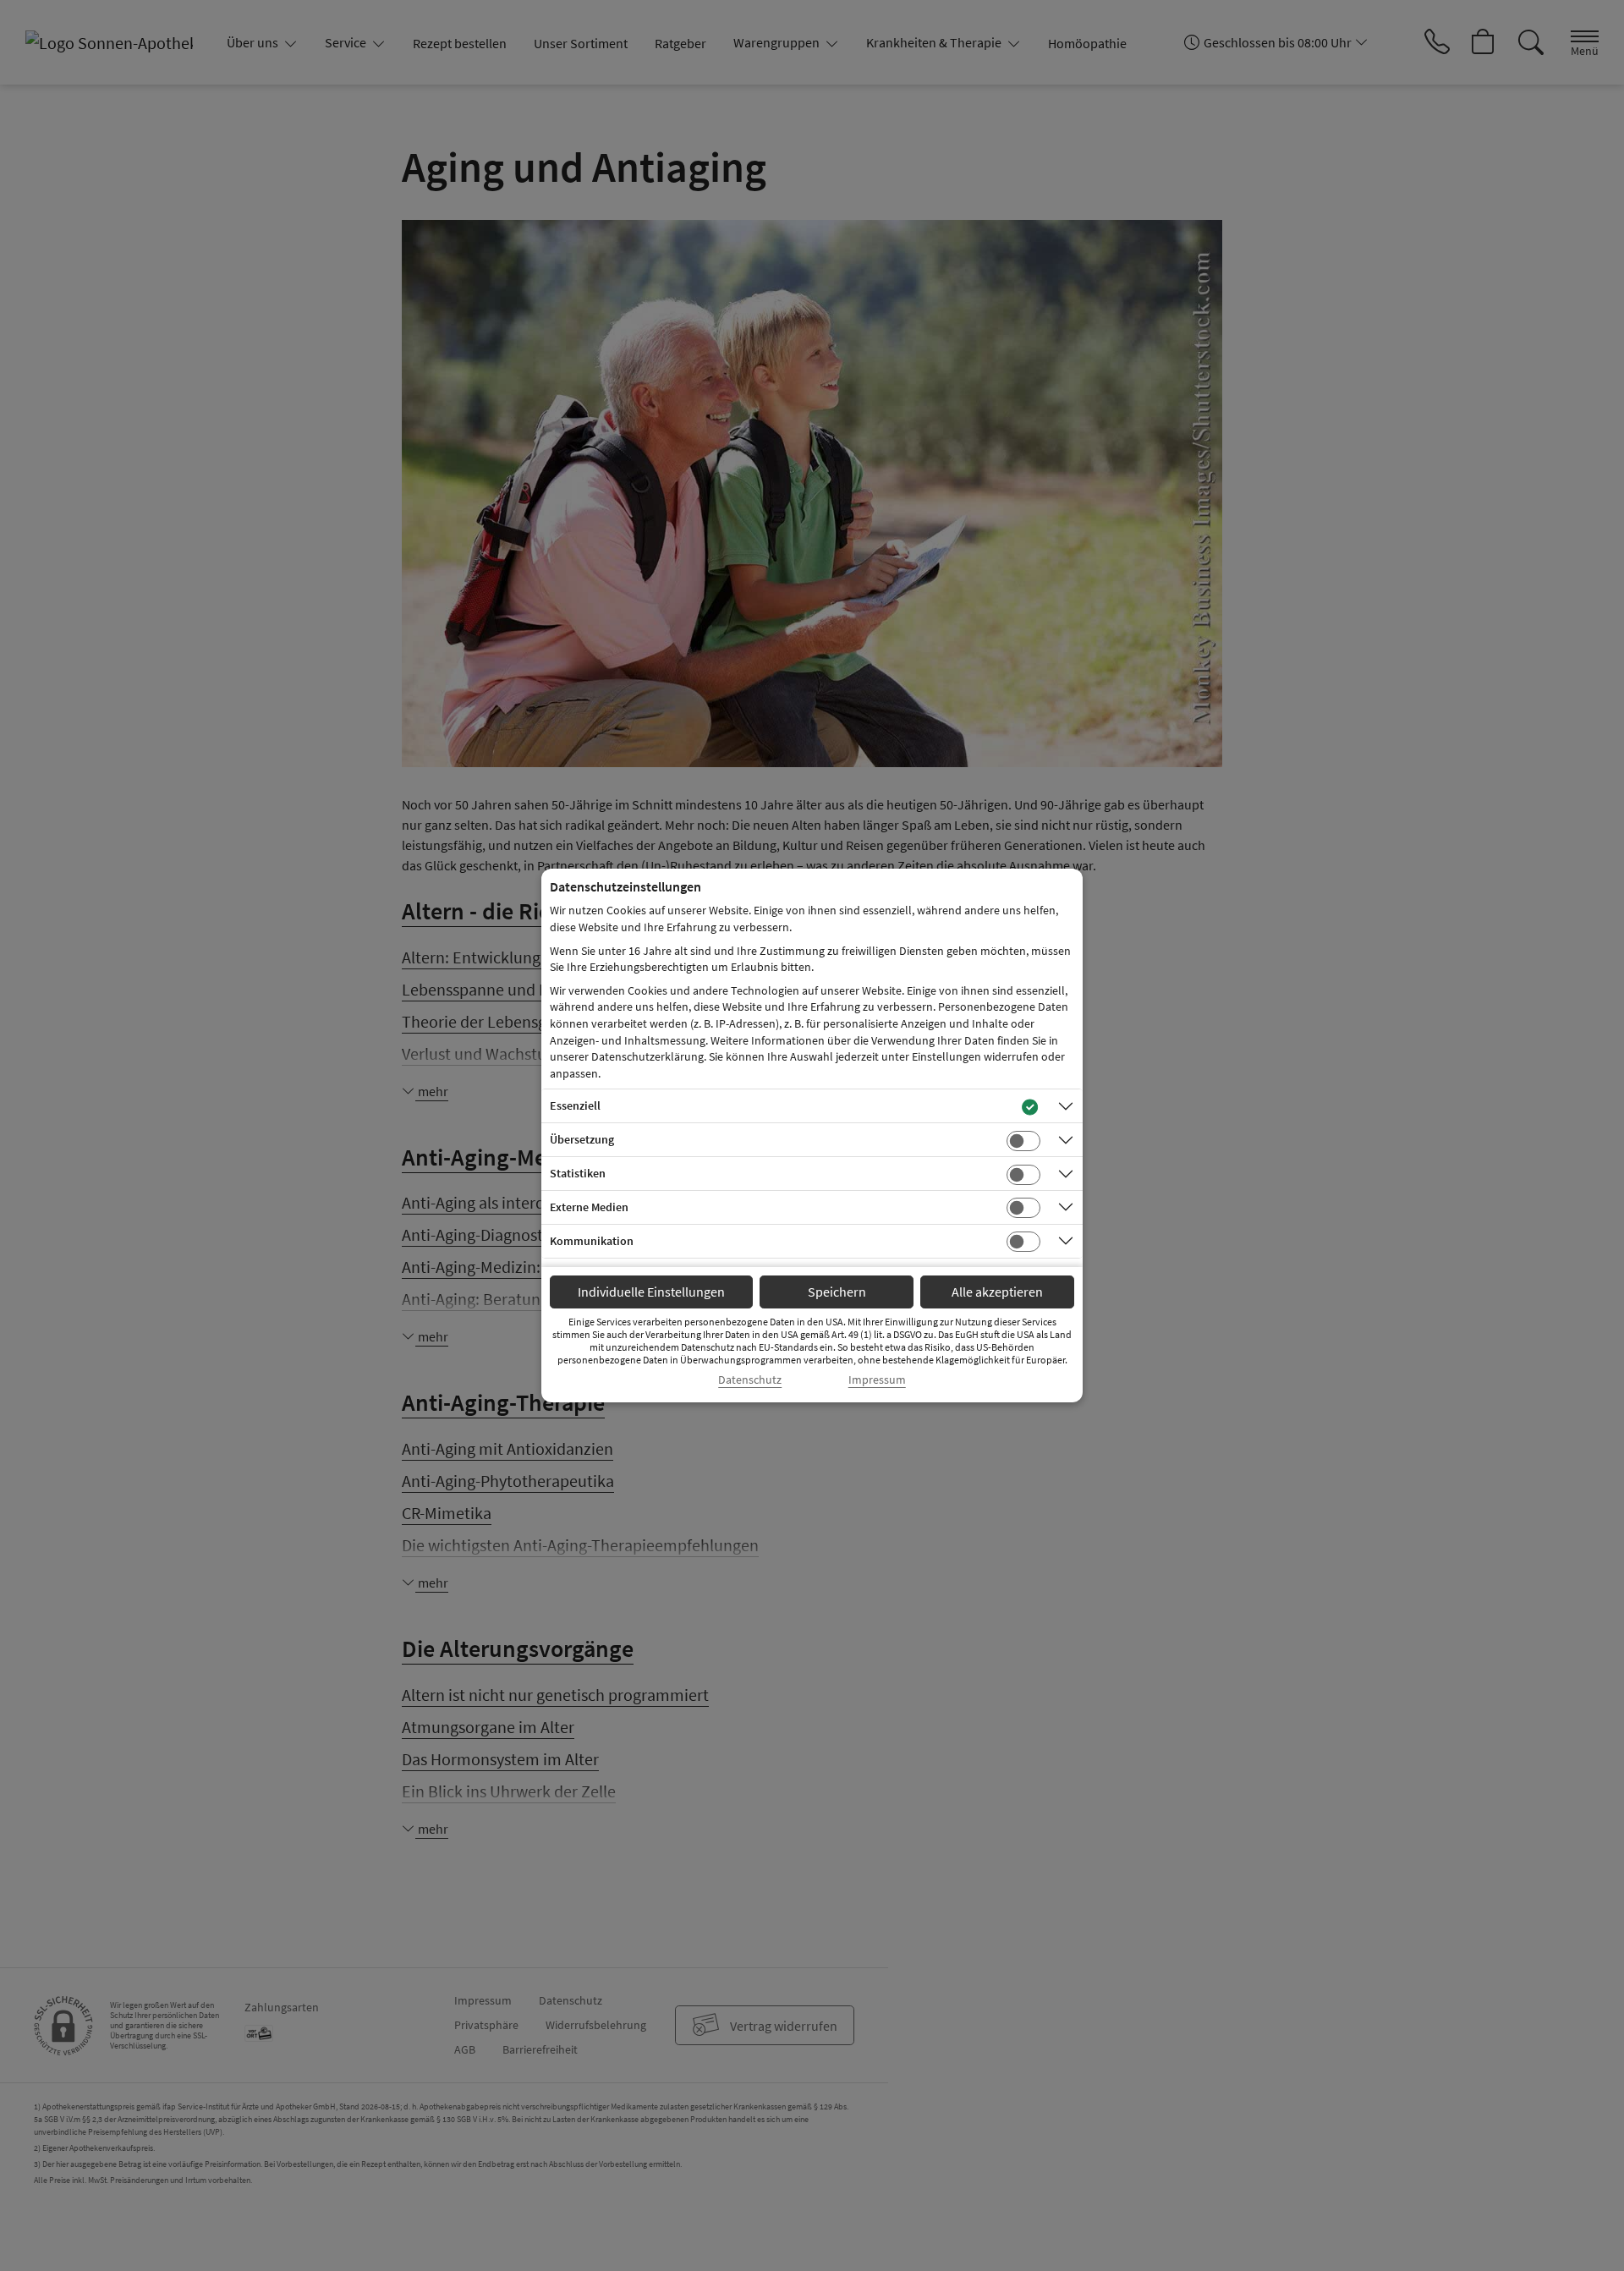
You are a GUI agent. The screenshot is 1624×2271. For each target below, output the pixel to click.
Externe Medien (589, 1207)
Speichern (837, 1292)
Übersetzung (582, 1139)
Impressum (877, 1380)
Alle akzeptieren (997, 1292)
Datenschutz (750, 1380)
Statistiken (578, 1173)
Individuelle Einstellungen (651, 1292)
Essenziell (575, 1105)
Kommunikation (592, 1241)
